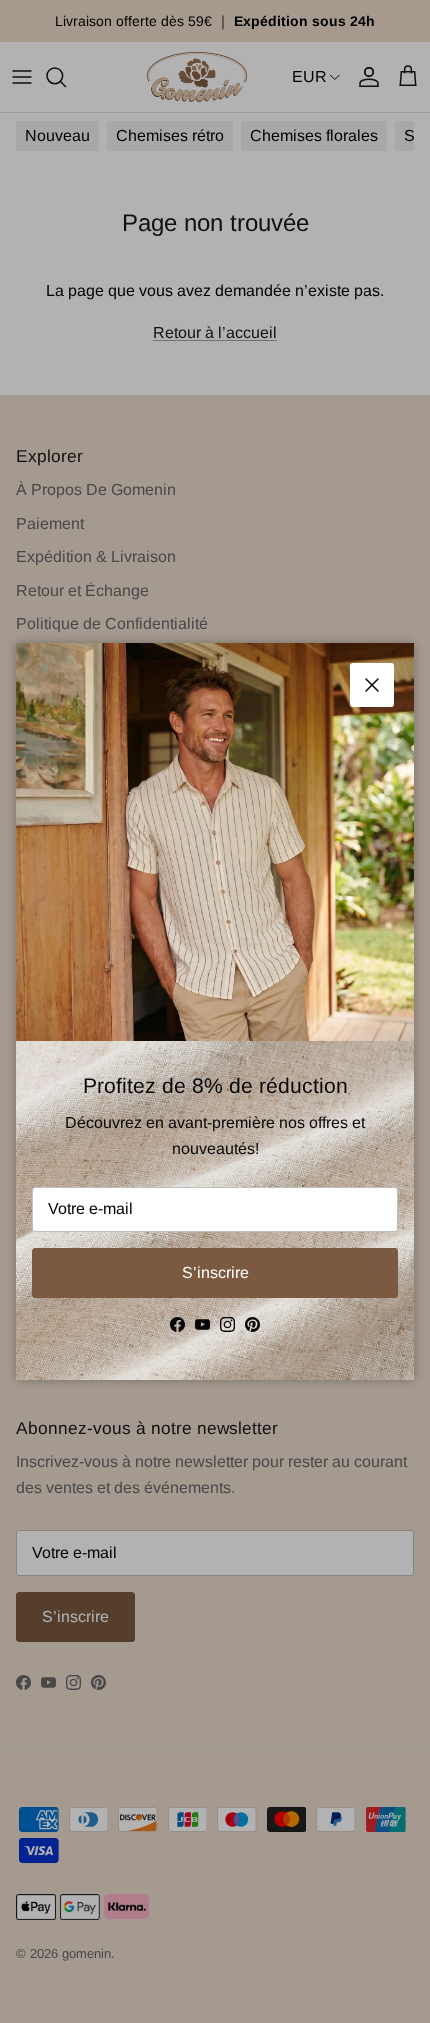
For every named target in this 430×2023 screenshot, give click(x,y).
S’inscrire (215, 1272)
